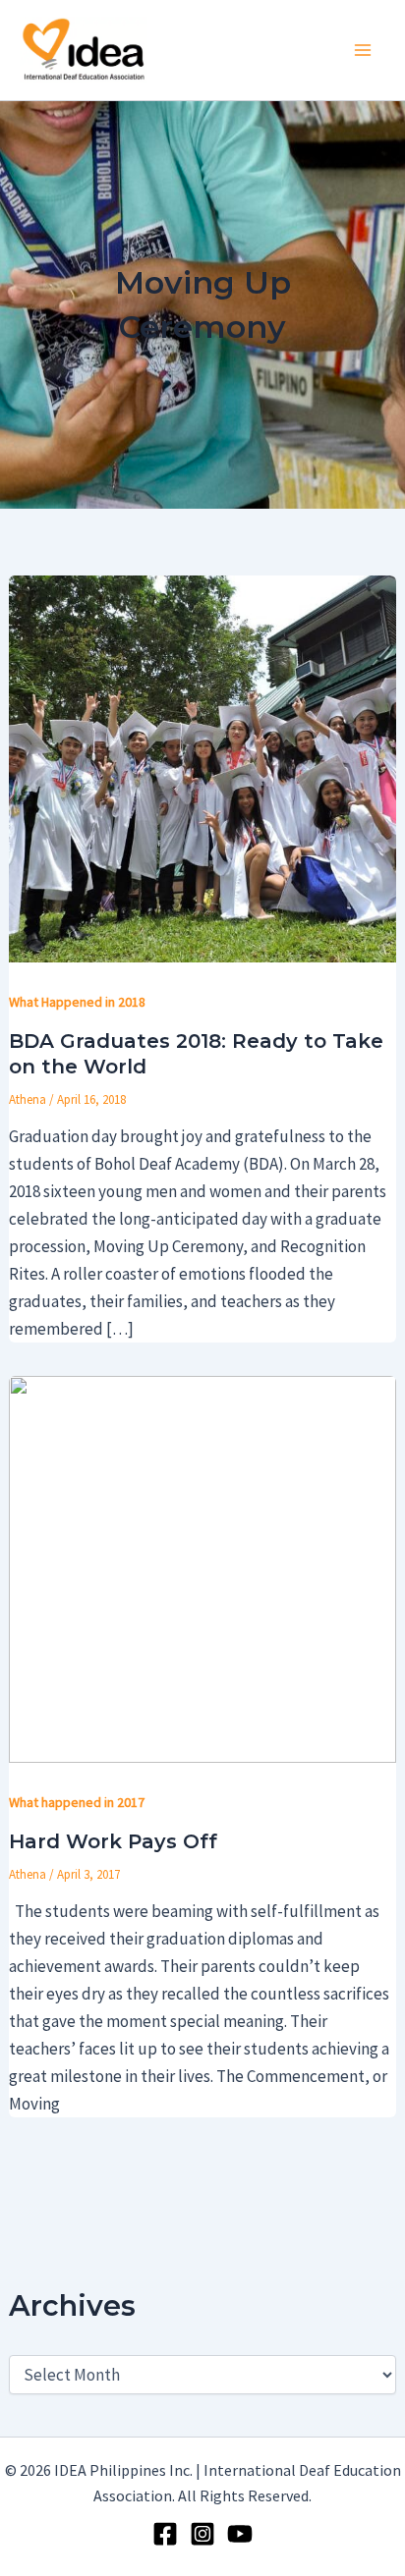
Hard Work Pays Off (113, 1841)
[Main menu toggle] (364, 50)
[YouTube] (240, 2534)
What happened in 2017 (77, 1802)
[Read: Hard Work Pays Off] (202, 1567)
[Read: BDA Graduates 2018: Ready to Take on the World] (202, 767)
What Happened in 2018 (77, 1002)
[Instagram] (202, 2534)
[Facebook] (165, 2534)
